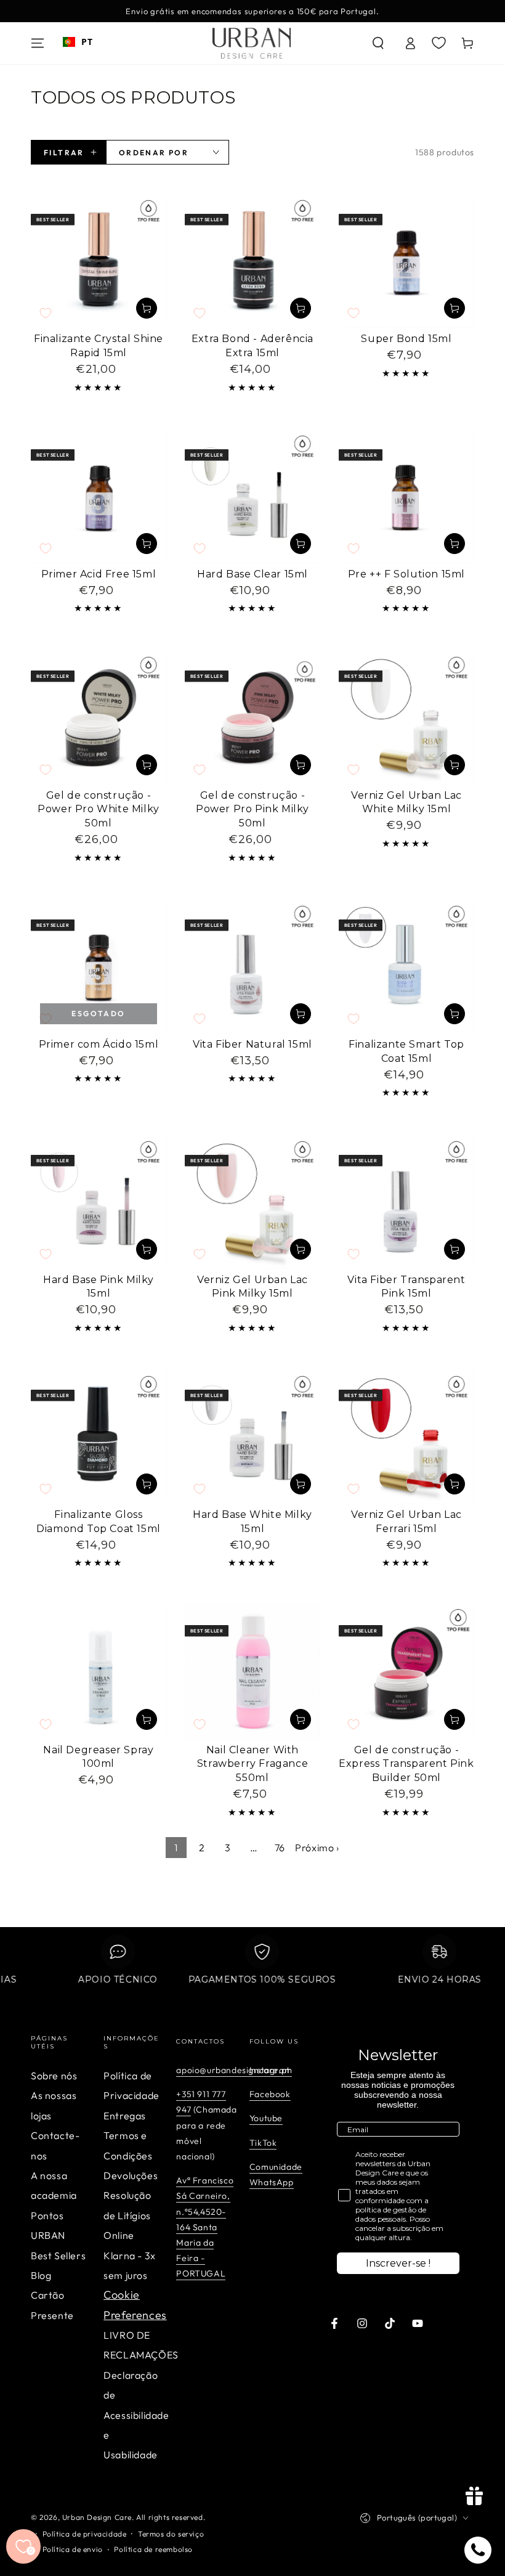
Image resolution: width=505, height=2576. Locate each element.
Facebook (270, 2094)
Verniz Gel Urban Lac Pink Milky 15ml (252, 1287)
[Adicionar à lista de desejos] (46, 313)
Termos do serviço (171, 2534)
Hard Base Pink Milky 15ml (99, 1287)
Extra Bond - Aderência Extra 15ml (252, 346)
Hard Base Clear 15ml (252, 574)
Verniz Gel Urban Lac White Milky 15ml (406, 802)
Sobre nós (54, 2076)
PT (87, 42)
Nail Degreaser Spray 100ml (98, 1757)
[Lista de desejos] (439, 43)
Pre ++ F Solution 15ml (406, 574)
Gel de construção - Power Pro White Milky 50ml (99, 809)
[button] (378, 43)
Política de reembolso (153, 2549)
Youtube (266, 2118)
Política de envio (73, 2549)
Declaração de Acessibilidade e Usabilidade (136, 2415)
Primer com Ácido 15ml (99, 1044)
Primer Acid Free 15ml (99, 574)
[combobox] (78, 42)
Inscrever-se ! (398, 2263)
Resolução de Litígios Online (127, 2215)
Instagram (271, 2070)
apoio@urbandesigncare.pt (233, 2070)
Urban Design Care (97, 2517)
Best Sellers (58, 2256)
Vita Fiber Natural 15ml (252, 1044)
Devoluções (131, 2175)
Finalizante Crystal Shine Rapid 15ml (99, 346)
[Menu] (38, 43)
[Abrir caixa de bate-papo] (478, 2550)
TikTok (263, 2143)
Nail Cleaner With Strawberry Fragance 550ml (252, 1764)
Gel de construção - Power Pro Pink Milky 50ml (252, 809)
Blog (41, 2275)
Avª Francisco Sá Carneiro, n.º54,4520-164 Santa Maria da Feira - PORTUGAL (205, 2227)
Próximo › (317, 1848)
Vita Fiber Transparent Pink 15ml (406, 1287)
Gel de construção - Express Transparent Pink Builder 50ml (406, 1764)
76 (280, 1848)
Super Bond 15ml (406, 339)
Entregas (125, 2116)
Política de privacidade (85, 2534)
